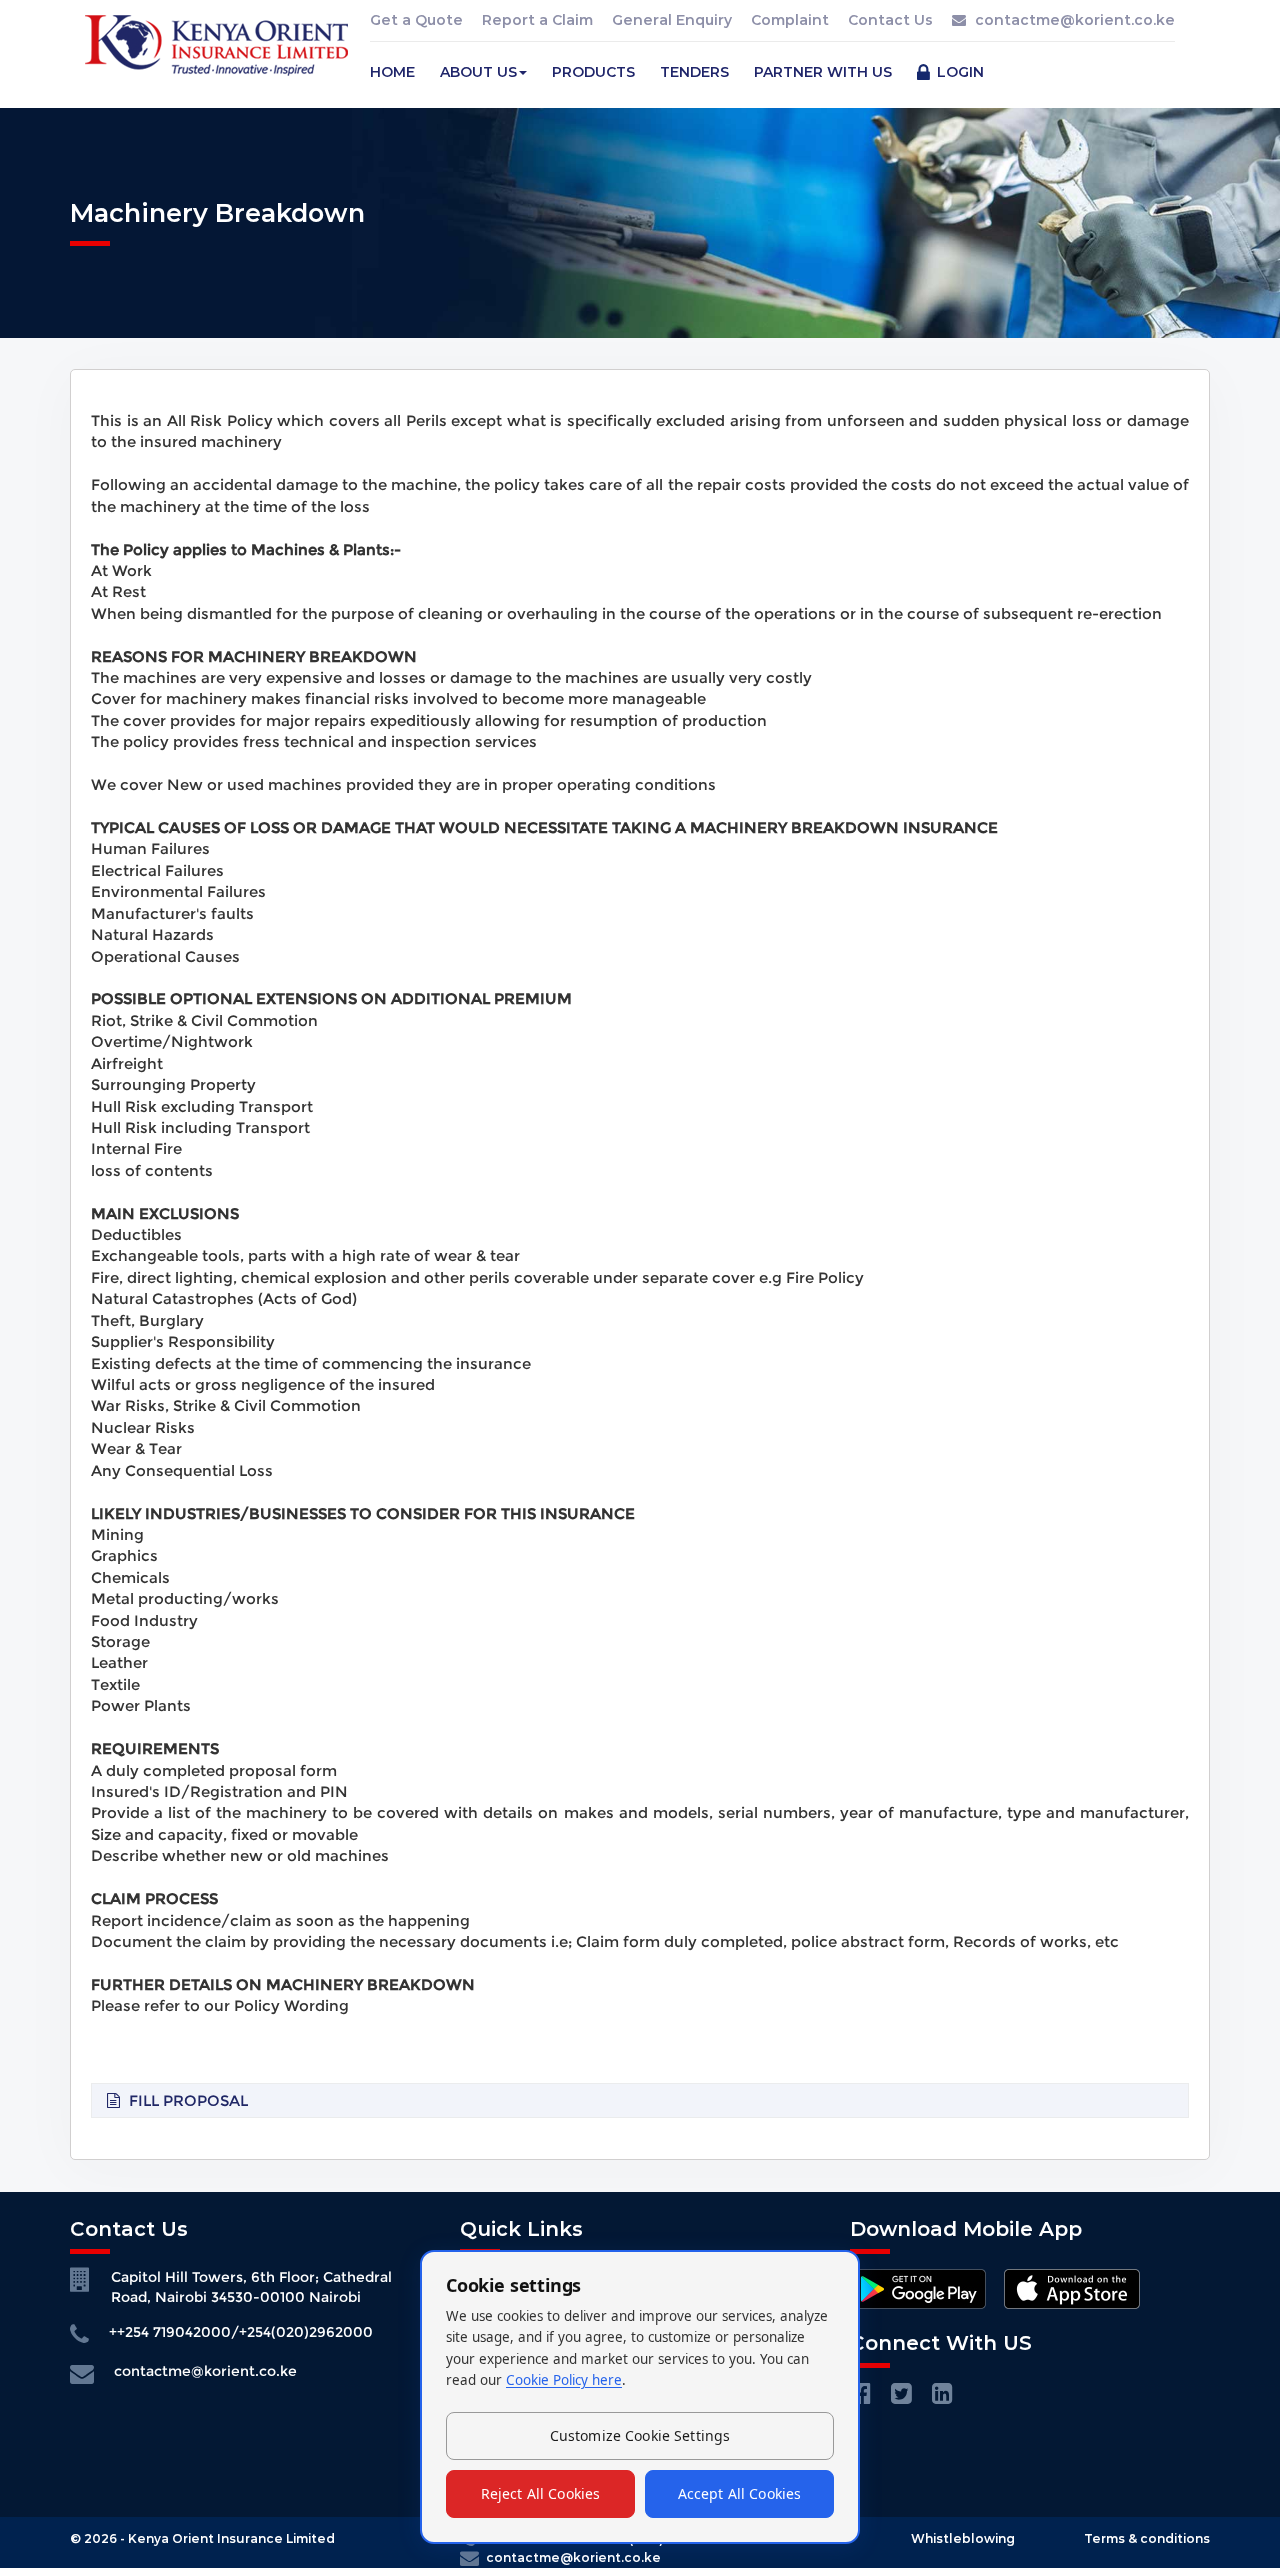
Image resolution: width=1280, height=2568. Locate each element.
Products (593, 72)
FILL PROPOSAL (188, 2100)
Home (392, 72)
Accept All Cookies (740, 2493)
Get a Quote (416, 20)
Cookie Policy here (564, 2380)
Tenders (694, 72)
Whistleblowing (963, 2538)
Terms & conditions (1147, 2538)
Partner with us (823, 72)
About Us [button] (478, 72)
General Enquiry (672, 20)
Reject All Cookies (541, 2493)
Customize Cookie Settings (640, 2435)
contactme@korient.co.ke (1075, 20)
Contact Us (890, 20)
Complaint (790, 20)
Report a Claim (537, 20)
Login (958, 72)
